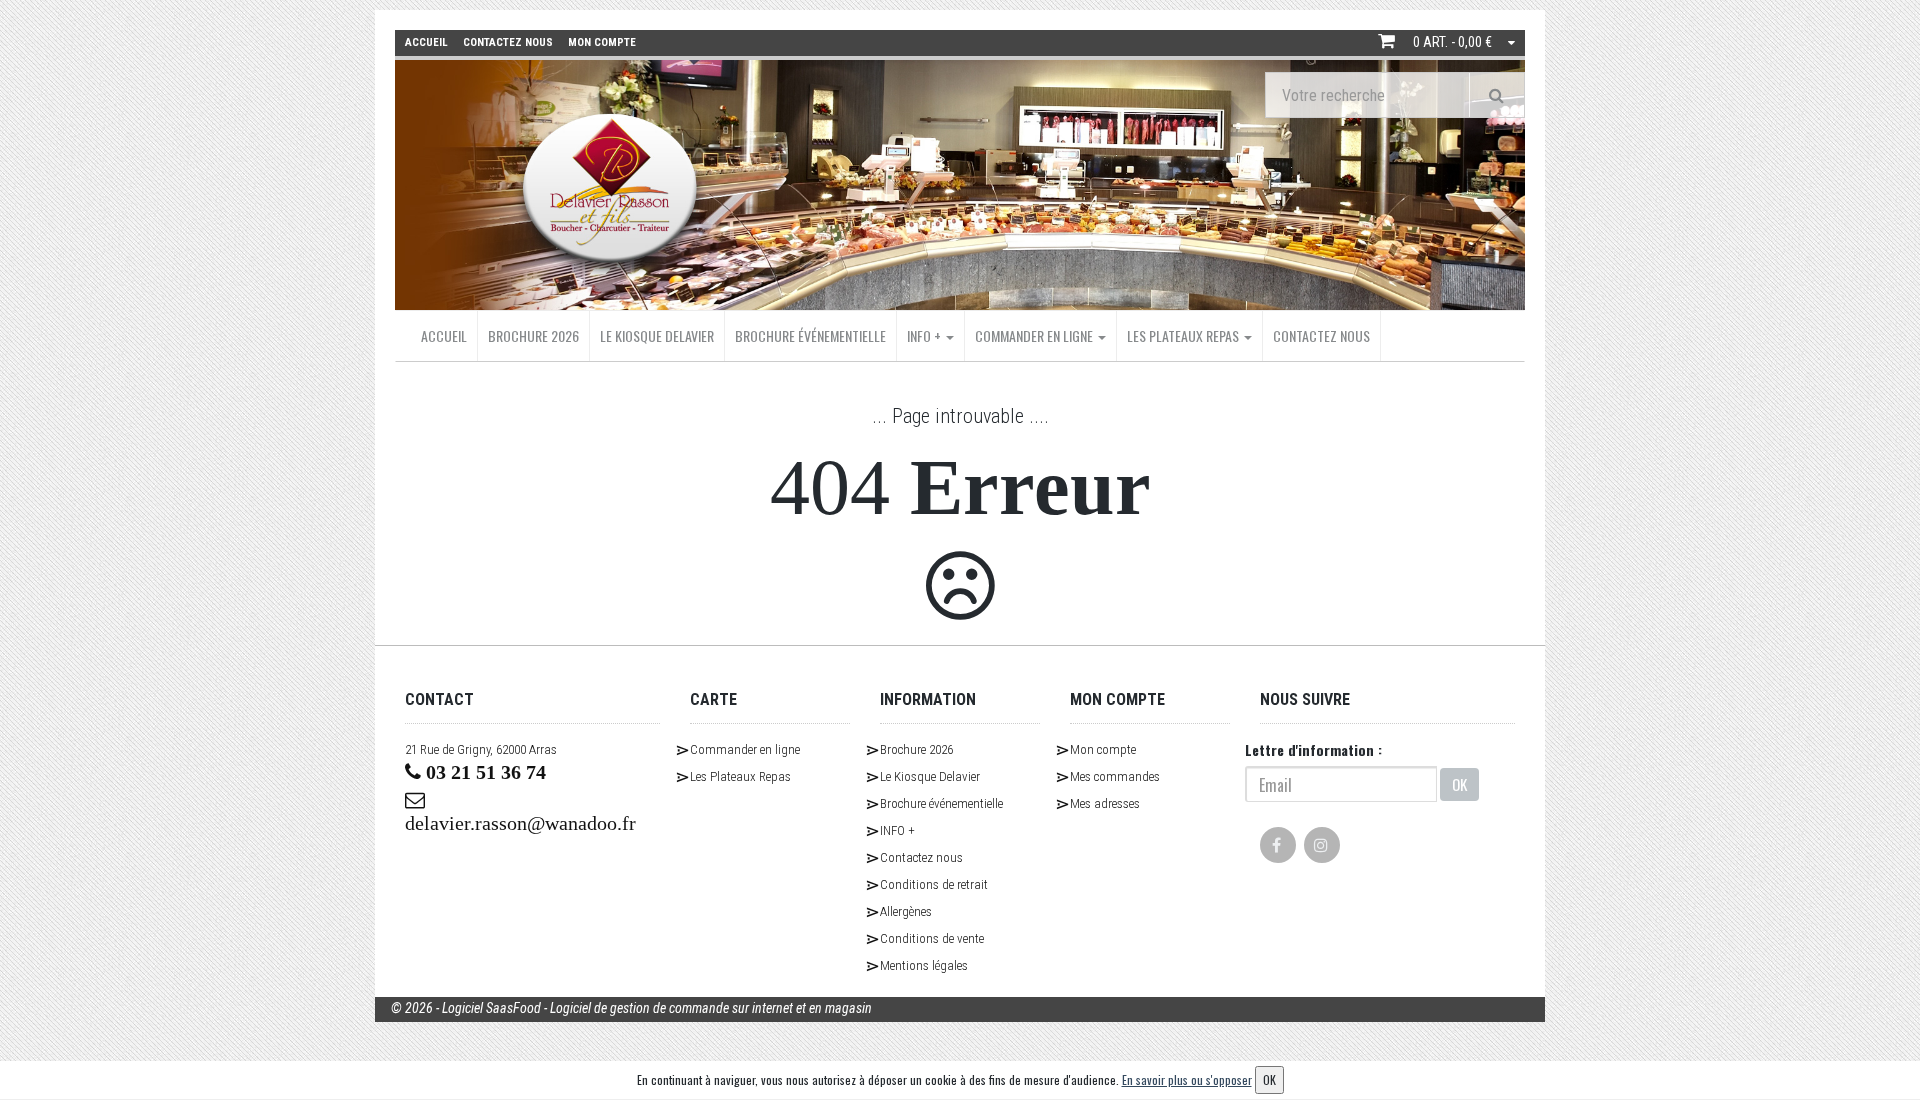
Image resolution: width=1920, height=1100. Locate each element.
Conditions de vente (932, 938)
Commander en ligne (1035, 335)
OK (1459, 784)
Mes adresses (1105, 803)
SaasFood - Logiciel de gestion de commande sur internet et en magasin (679, 1008)
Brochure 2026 (533, 335)
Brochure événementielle (810, 335)
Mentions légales (924, 965)
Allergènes (906, 911)
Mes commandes (1115, 776)
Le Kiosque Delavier (657, 335)
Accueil (444, 335)
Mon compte (1103, 749)
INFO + (925, 335)
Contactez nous (1321, 335)
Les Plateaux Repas (1184, 335)
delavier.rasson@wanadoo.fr (520, 823)
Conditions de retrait (934, 884)
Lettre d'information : (1313, 749)
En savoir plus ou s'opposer (1187, 1079)
